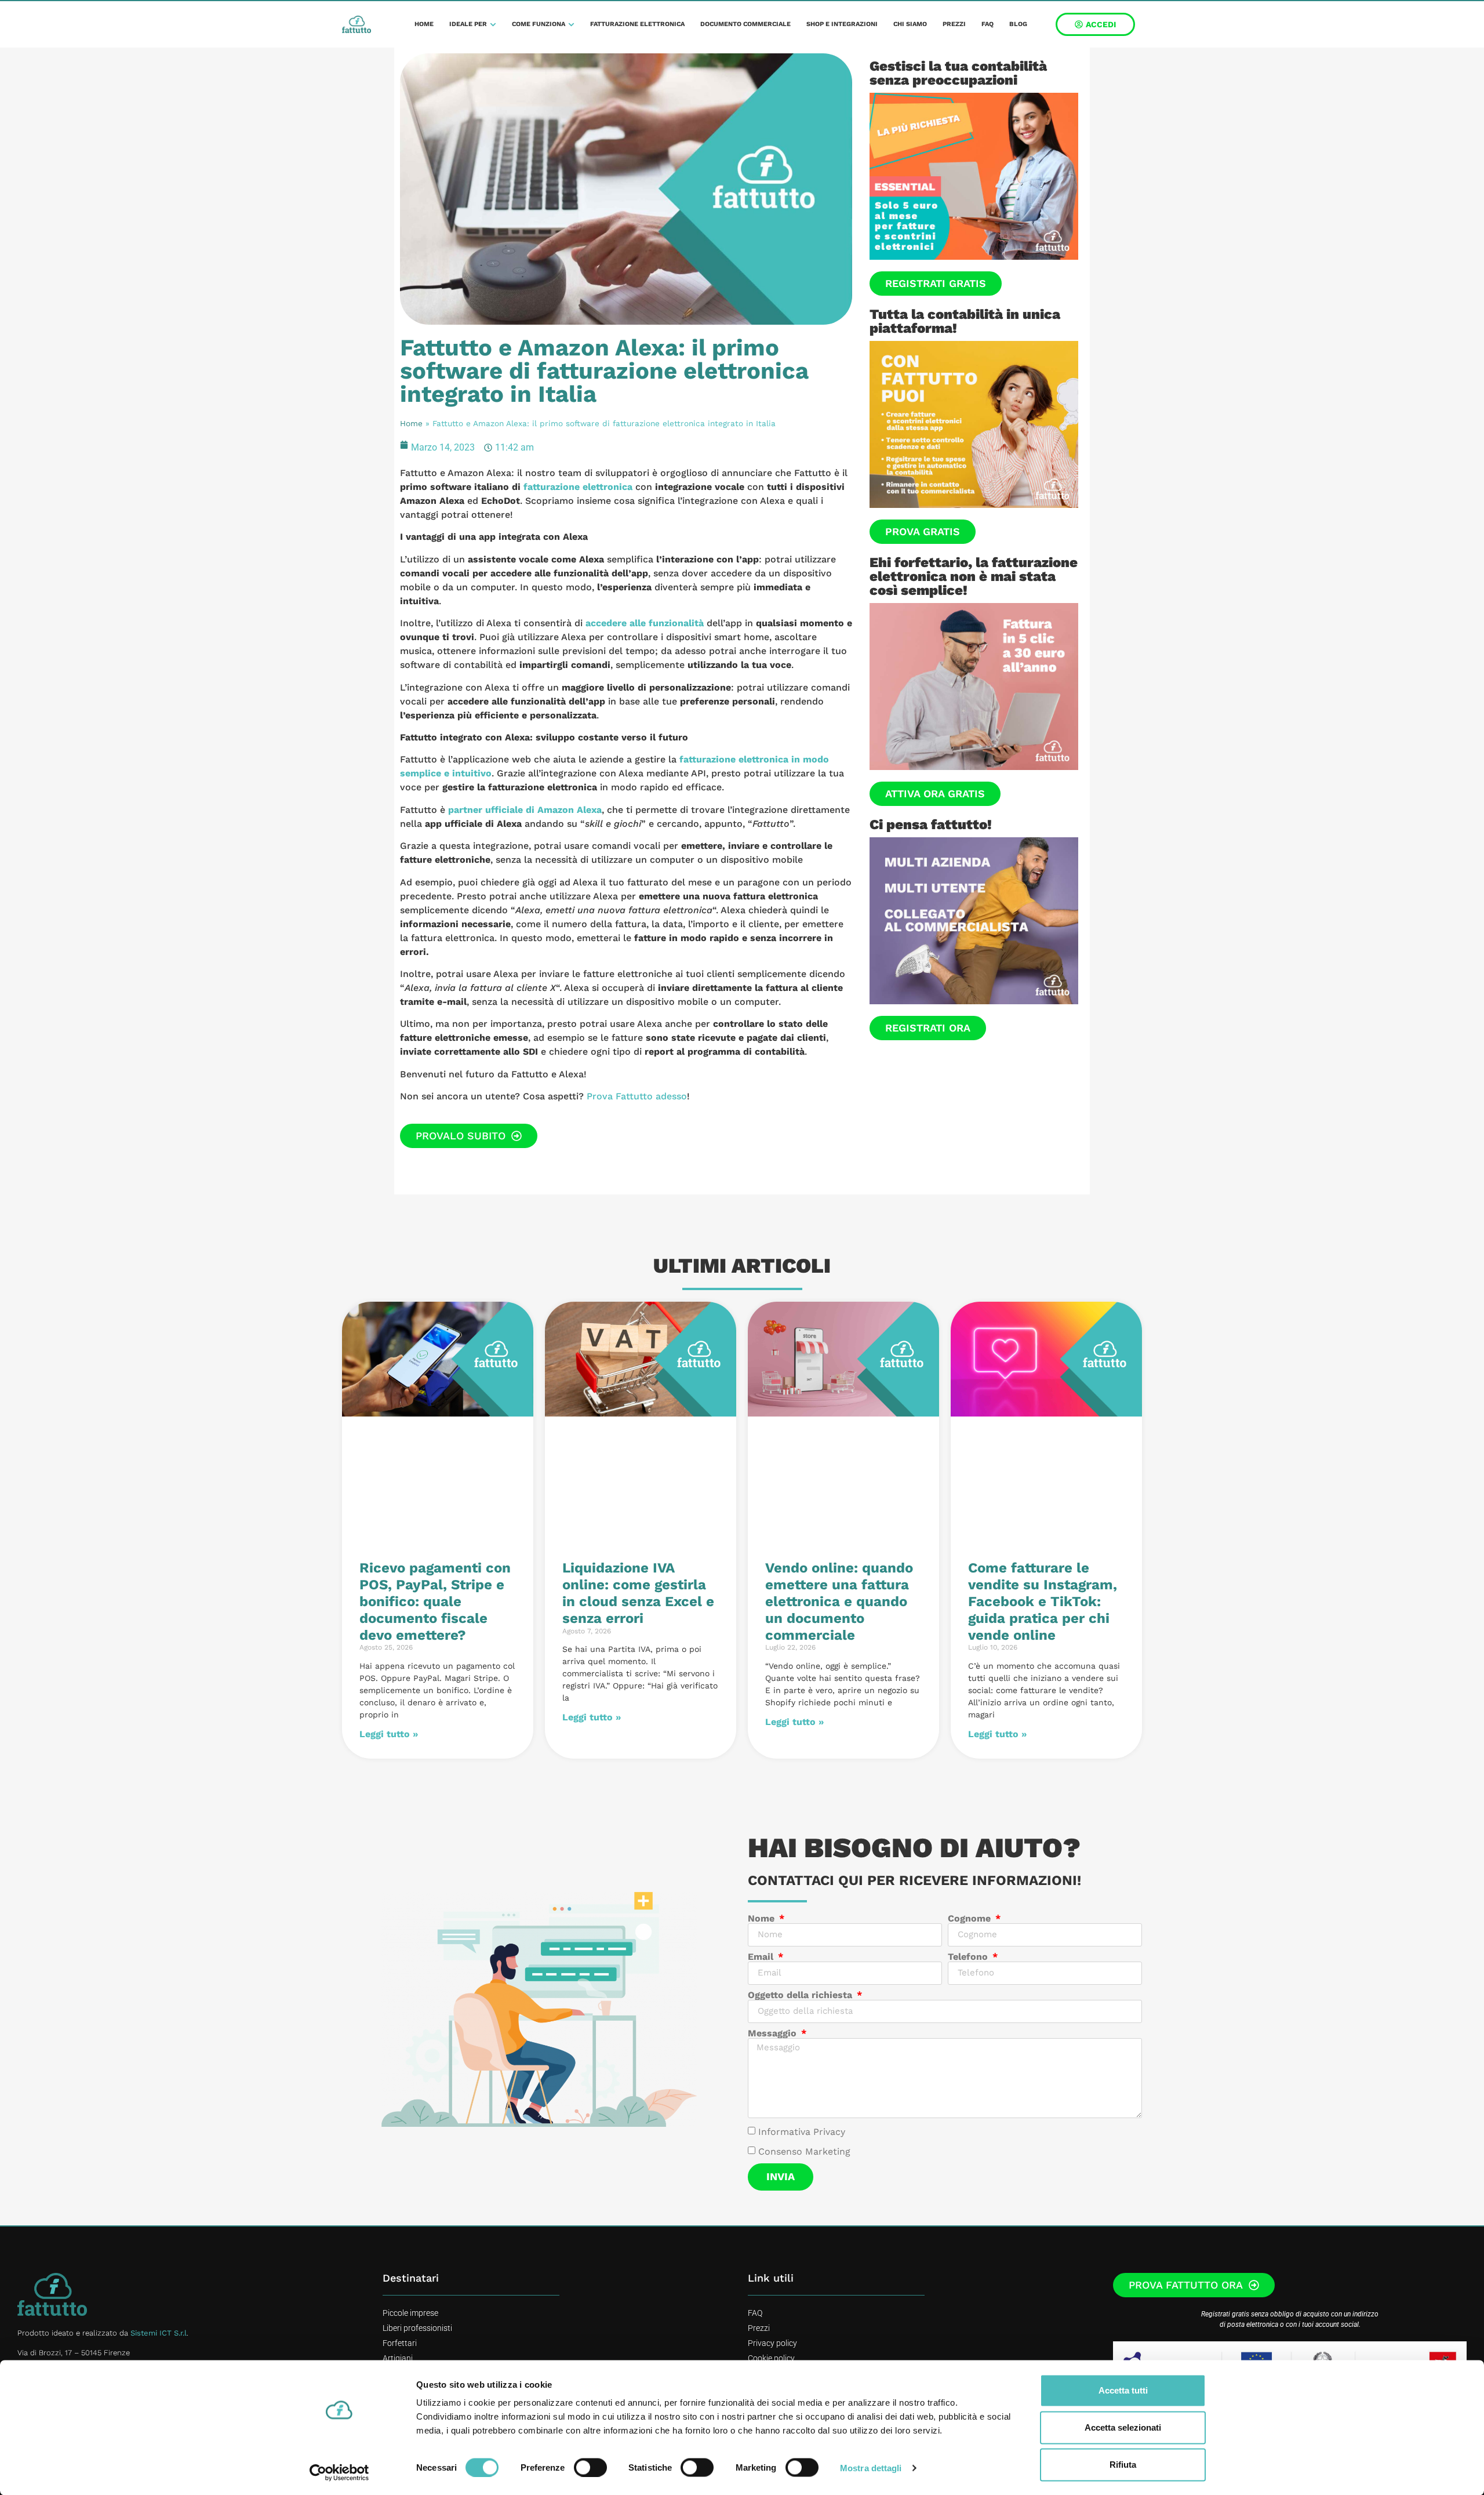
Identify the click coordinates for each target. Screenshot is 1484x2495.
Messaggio (774, 2033)
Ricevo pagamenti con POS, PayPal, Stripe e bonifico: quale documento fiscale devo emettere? (435, 1601)
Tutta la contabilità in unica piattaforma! (965, 321)
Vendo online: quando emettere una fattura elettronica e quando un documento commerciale (839, 1601)
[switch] (590, 2467)
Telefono (969, 1957)
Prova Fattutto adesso (637, 1096)
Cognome (971, 1919)
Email (762, 1957)
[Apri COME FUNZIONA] (571, 25)
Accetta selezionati (1123, 2427)
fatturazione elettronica (578, 487)
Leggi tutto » (389, 1734)
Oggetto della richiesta (801, 1995)
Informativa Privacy (802, 2132)
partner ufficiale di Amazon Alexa (525, 810)
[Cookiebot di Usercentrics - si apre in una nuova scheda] (339, 2472)
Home (411, 423)
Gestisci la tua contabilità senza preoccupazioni (958, 73)
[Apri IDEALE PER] (493, 25)
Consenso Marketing (804, 2151)
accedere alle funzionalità (645, 623)
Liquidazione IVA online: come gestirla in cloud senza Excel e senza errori (638, 1593)
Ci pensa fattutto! (931, 825)
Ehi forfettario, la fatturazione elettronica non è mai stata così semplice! (974, 576)
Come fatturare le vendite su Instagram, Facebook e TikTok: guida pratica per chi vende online (1043, 1601)
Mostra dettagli (871, 2467)
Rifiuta (1123, 2465)
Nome (763, 1919)
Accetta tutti (1123, 2390)
